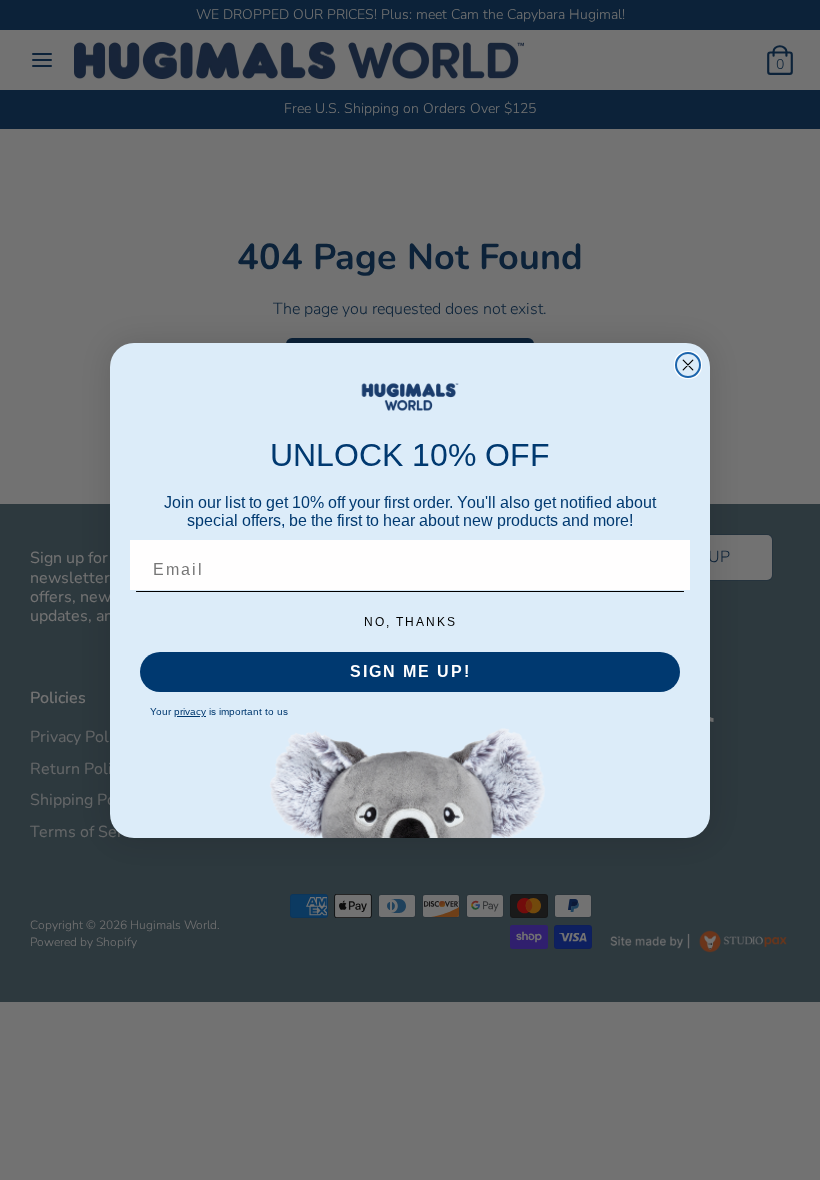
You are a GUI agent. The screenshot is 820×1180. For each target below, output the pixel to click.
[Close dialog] (688, 365)
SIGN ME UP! (410, 671)
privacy (190, 711)
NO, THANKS (410, 622)
